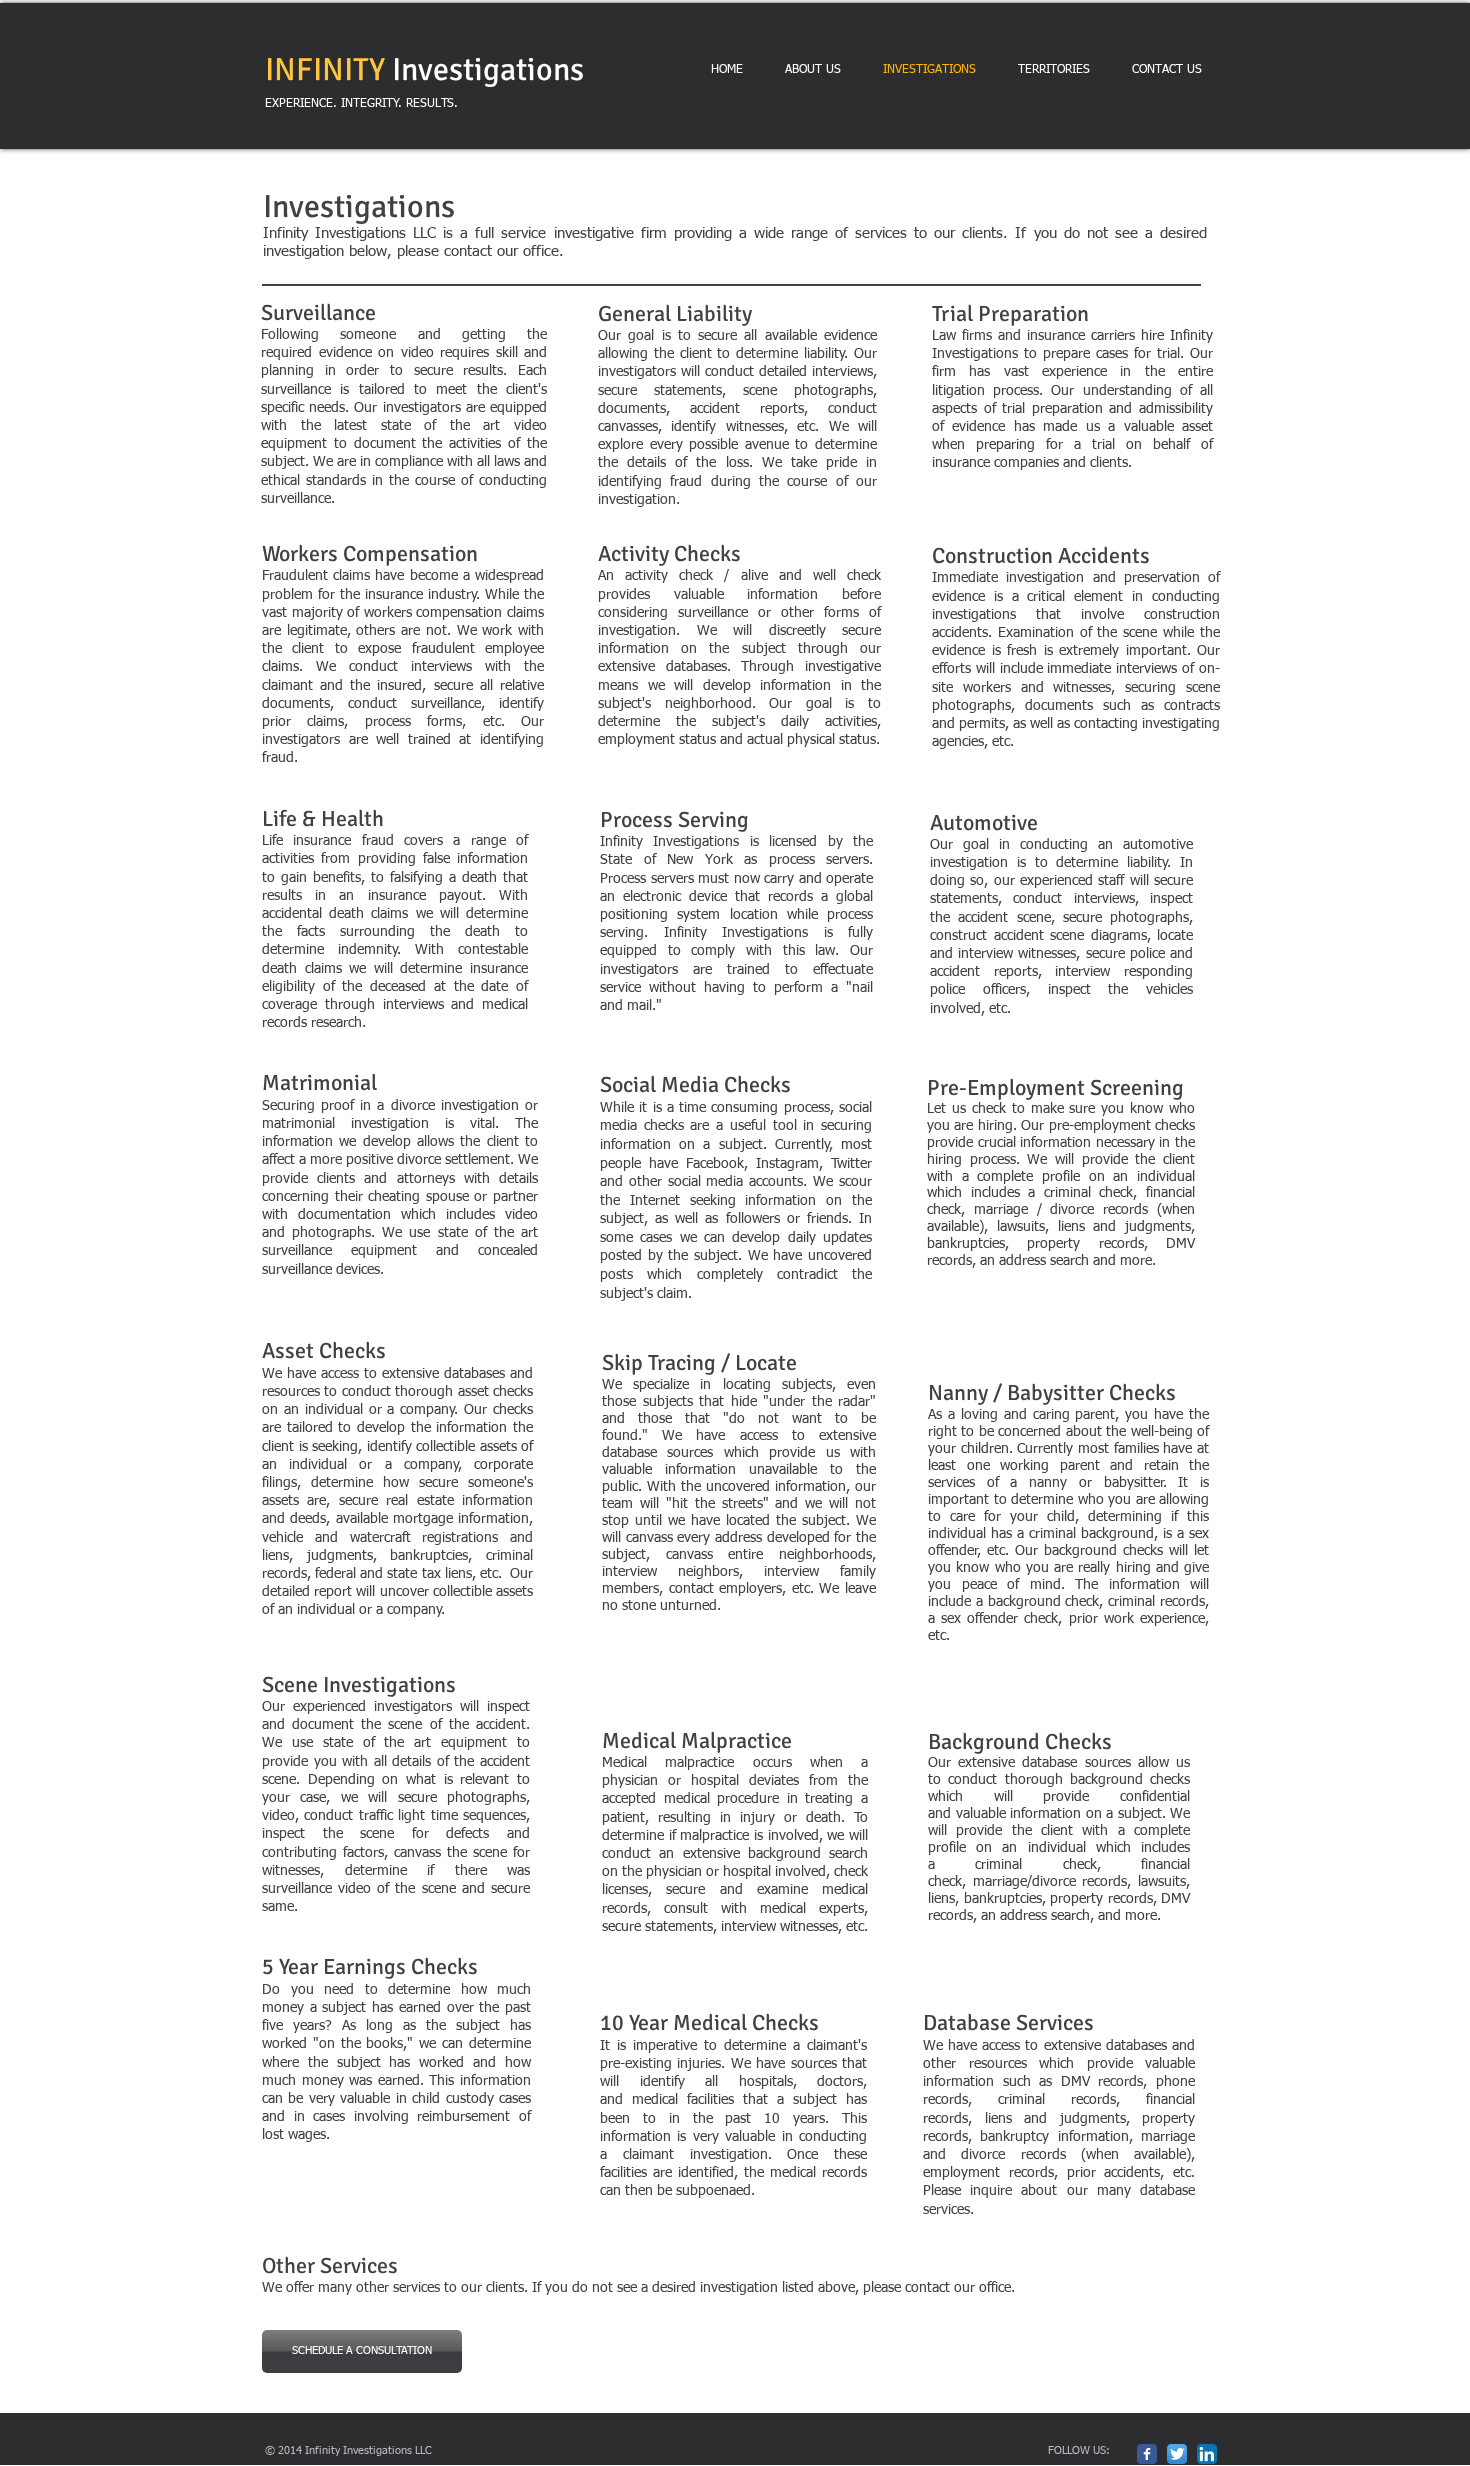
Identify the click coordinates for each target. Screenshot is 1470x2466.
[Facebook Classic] (1147, 2454)
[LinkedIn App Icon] (1207, 2454)
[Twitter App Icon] (1177, 2454)
